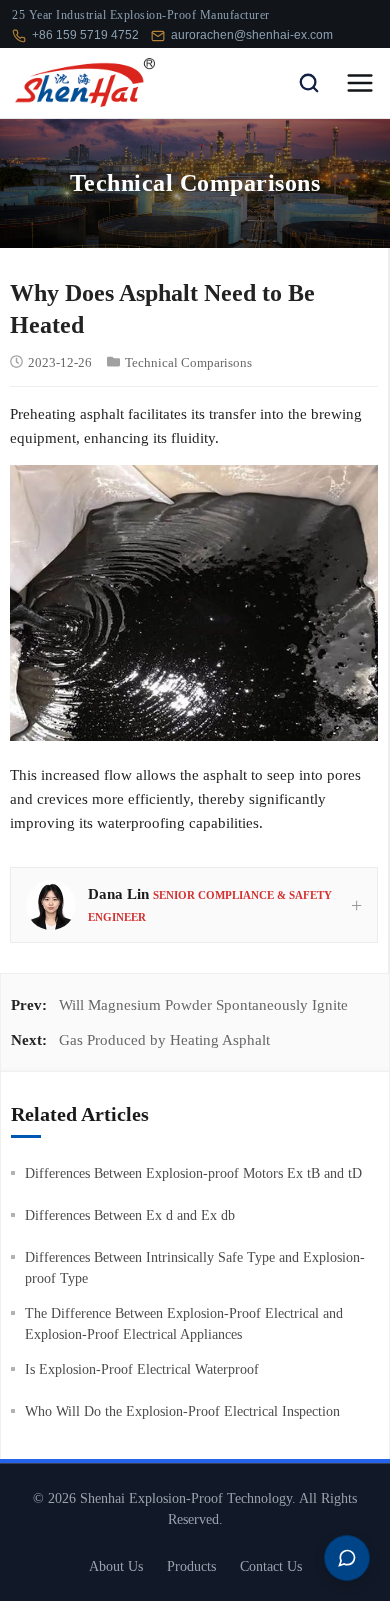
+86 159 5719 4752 (85, 35)
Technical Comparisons (188, 362)
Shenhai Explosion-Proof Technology (186, 1498)
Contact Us (271, 1566)
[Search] (309, 83)
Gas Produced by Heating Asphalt (164, 1040)
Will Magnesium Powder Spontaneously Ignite (203, 1005)
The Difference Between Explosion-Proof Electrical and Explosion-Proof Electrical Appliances (184, 1324)
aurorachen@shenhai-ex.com (252, 35)
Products (191, 1566)
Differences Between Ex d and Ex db (130, 1215)
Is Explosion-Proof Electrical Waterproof (142, 1369)
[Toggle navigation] (360, 83)
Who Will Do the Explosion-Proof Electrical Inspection (182, 1411)
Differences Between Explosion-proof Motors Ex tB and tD (193, 1173)
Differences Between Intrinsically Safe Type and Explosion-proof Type (195, 1268)
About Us (116, 1566)
